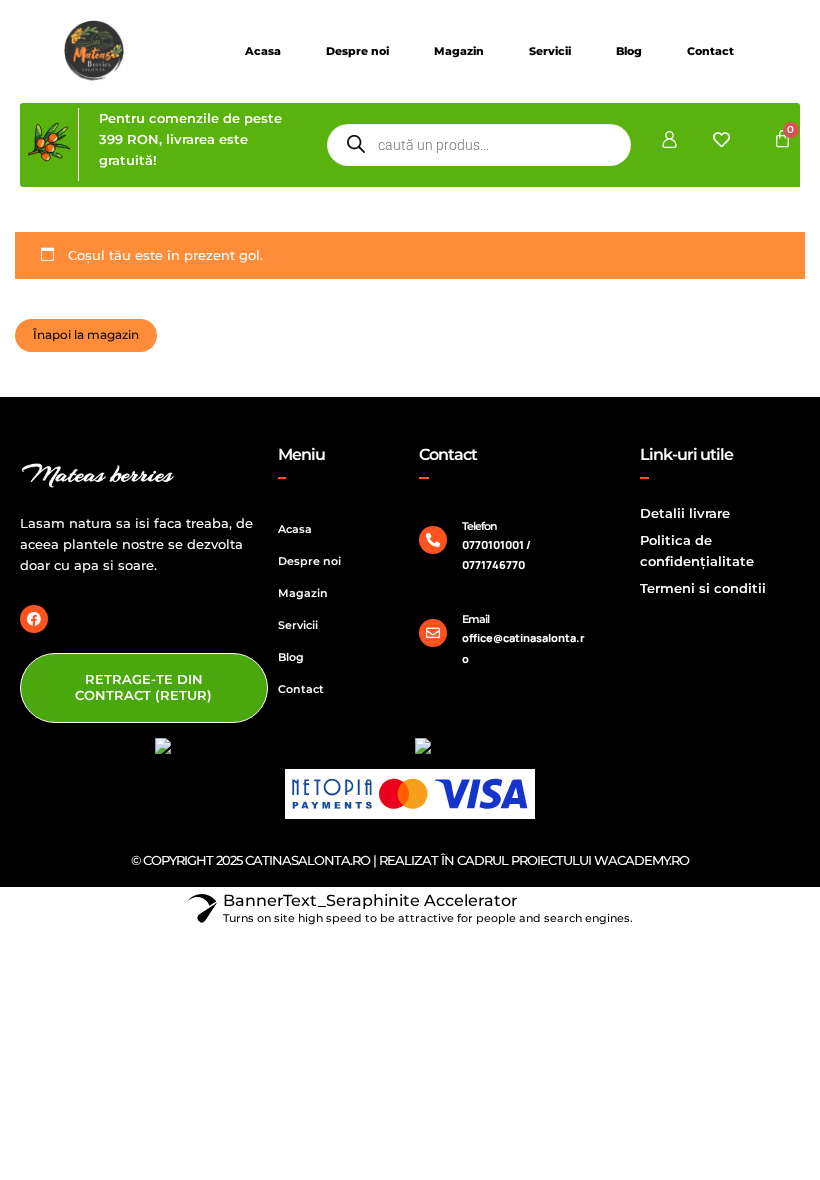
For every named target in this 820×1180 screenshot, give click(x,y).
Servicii (550, 51)
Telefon (479, 526)
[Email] (433, 633)
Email (475, 619)
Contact (710, 51)
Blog (629, 51)
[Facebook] (34, 619)
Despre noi (357, 51)
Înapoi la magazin (86, 334)
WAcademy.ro (641, 860)
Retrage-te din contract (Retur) (143, 687)
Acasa (263, 51)
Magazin (459, 51)
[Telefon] (433, 540)
